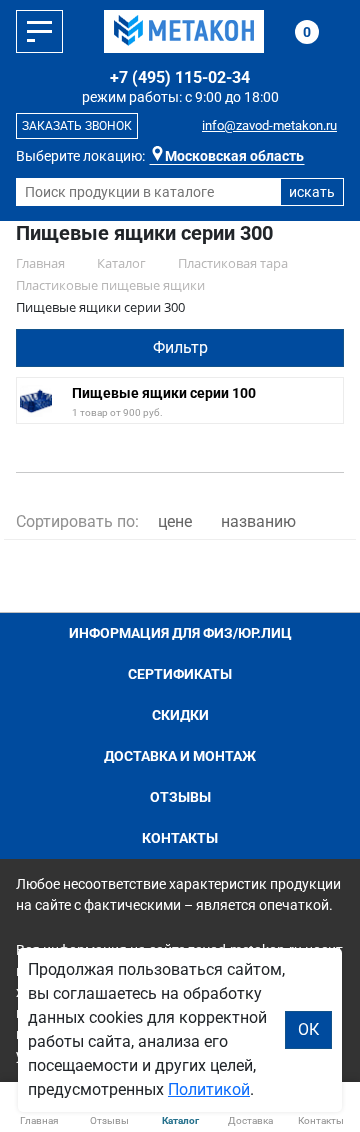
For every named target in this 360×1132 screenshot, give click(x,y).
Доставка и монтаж (180, 756)
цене (175, 521)
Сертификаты (180, 674)
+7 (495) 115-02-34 (180, 77)
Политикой (209, 1089)
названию (258, 521)
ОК (308, 1029)
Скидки (180, 715)
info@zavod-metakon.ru (269, 125)
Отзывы (180, 797)
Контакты (180, 838)
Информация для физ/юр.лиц (180, 633)
